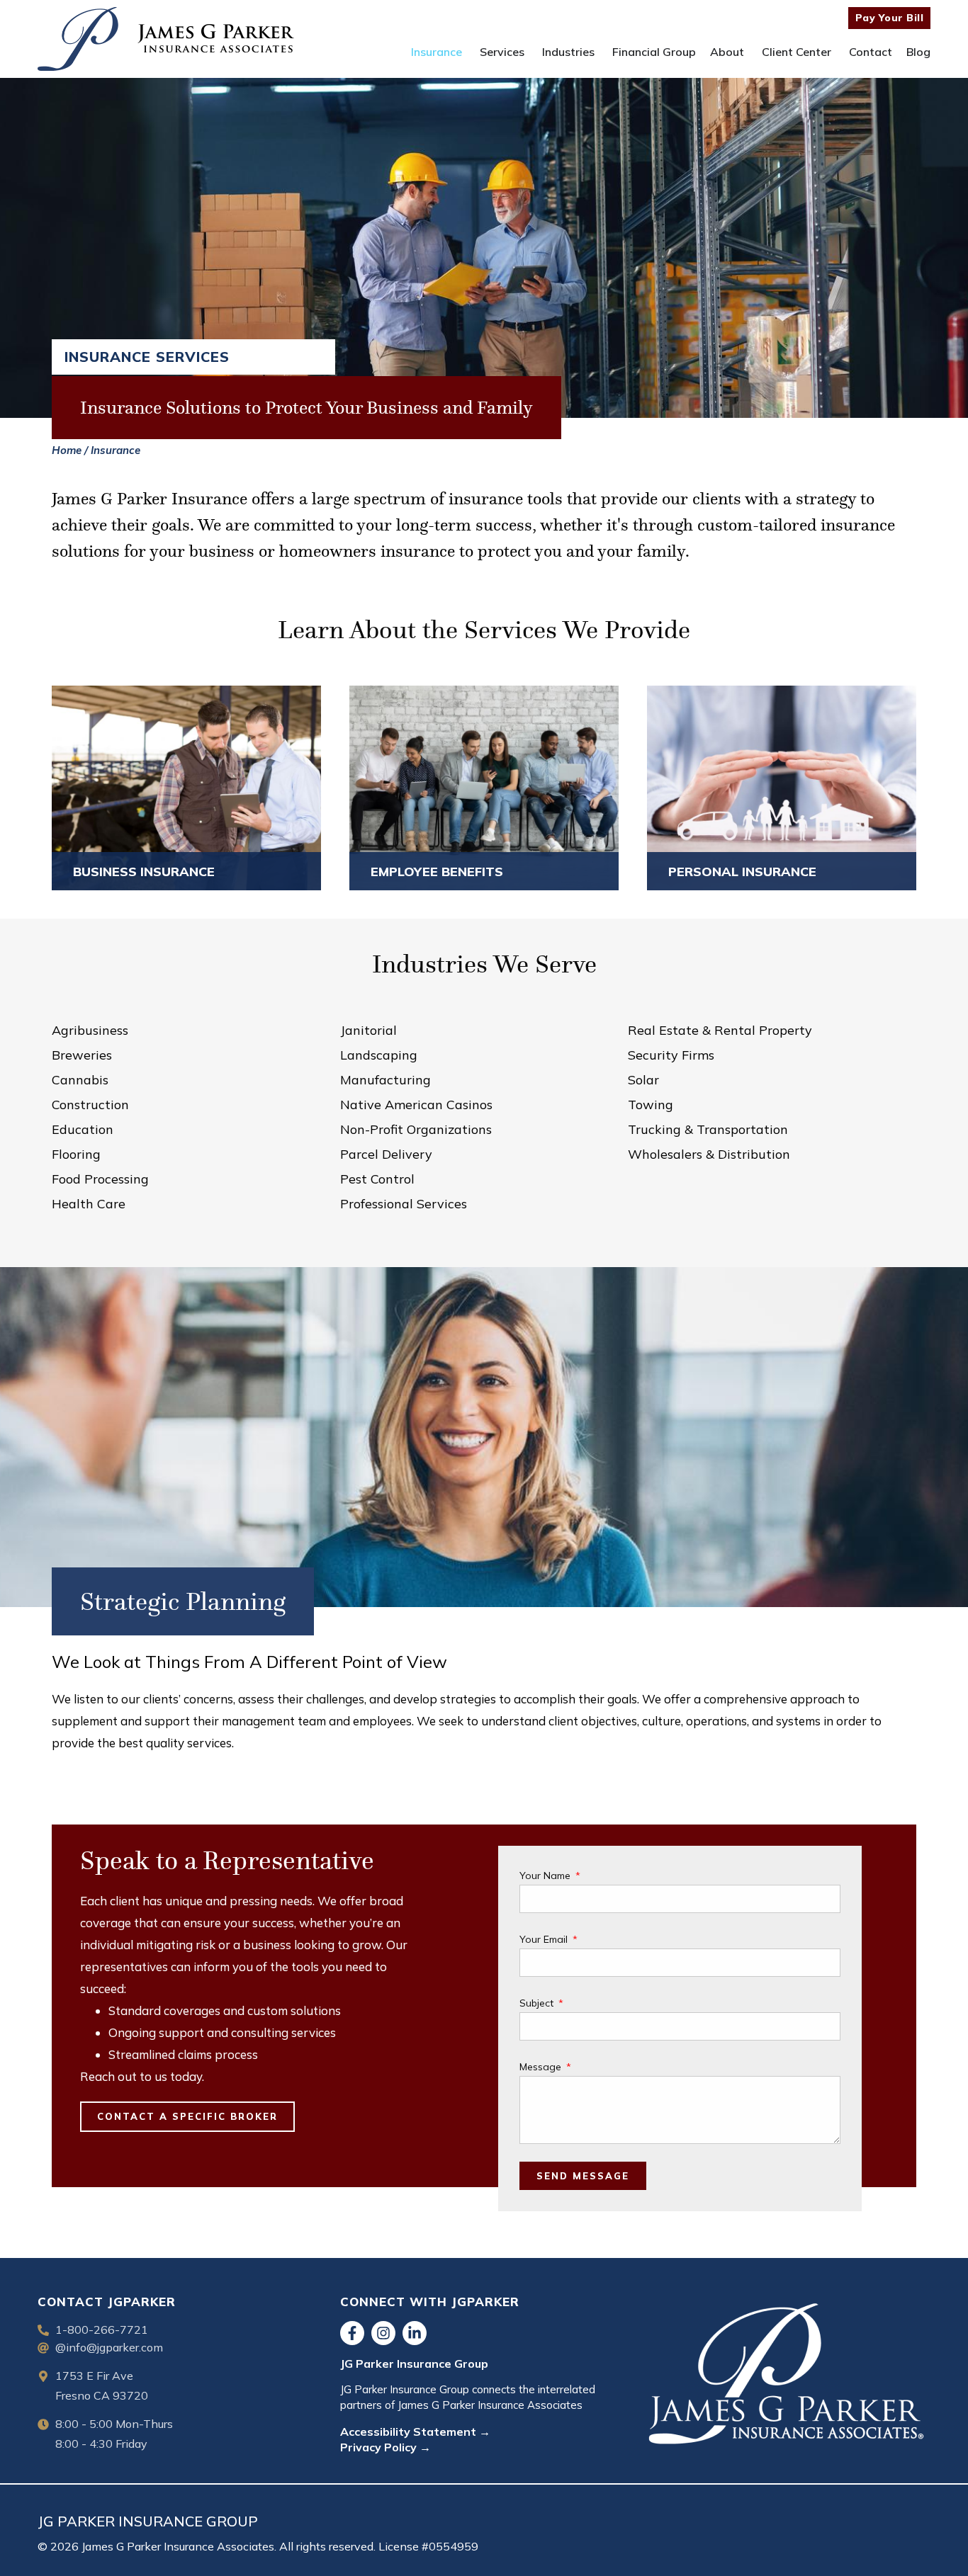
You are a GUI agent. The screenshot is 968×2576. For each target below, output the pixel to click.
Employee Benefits (437, 872)
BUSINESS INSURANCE (144, 872)
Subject (538, 2003)
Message (542, 2067)
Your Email (545, 1939)
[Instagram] (383, 2333)
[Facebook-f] (352, 2333)
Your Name (546, 1876)
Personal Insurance (742, 872)
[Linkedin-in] (415, 2333)
